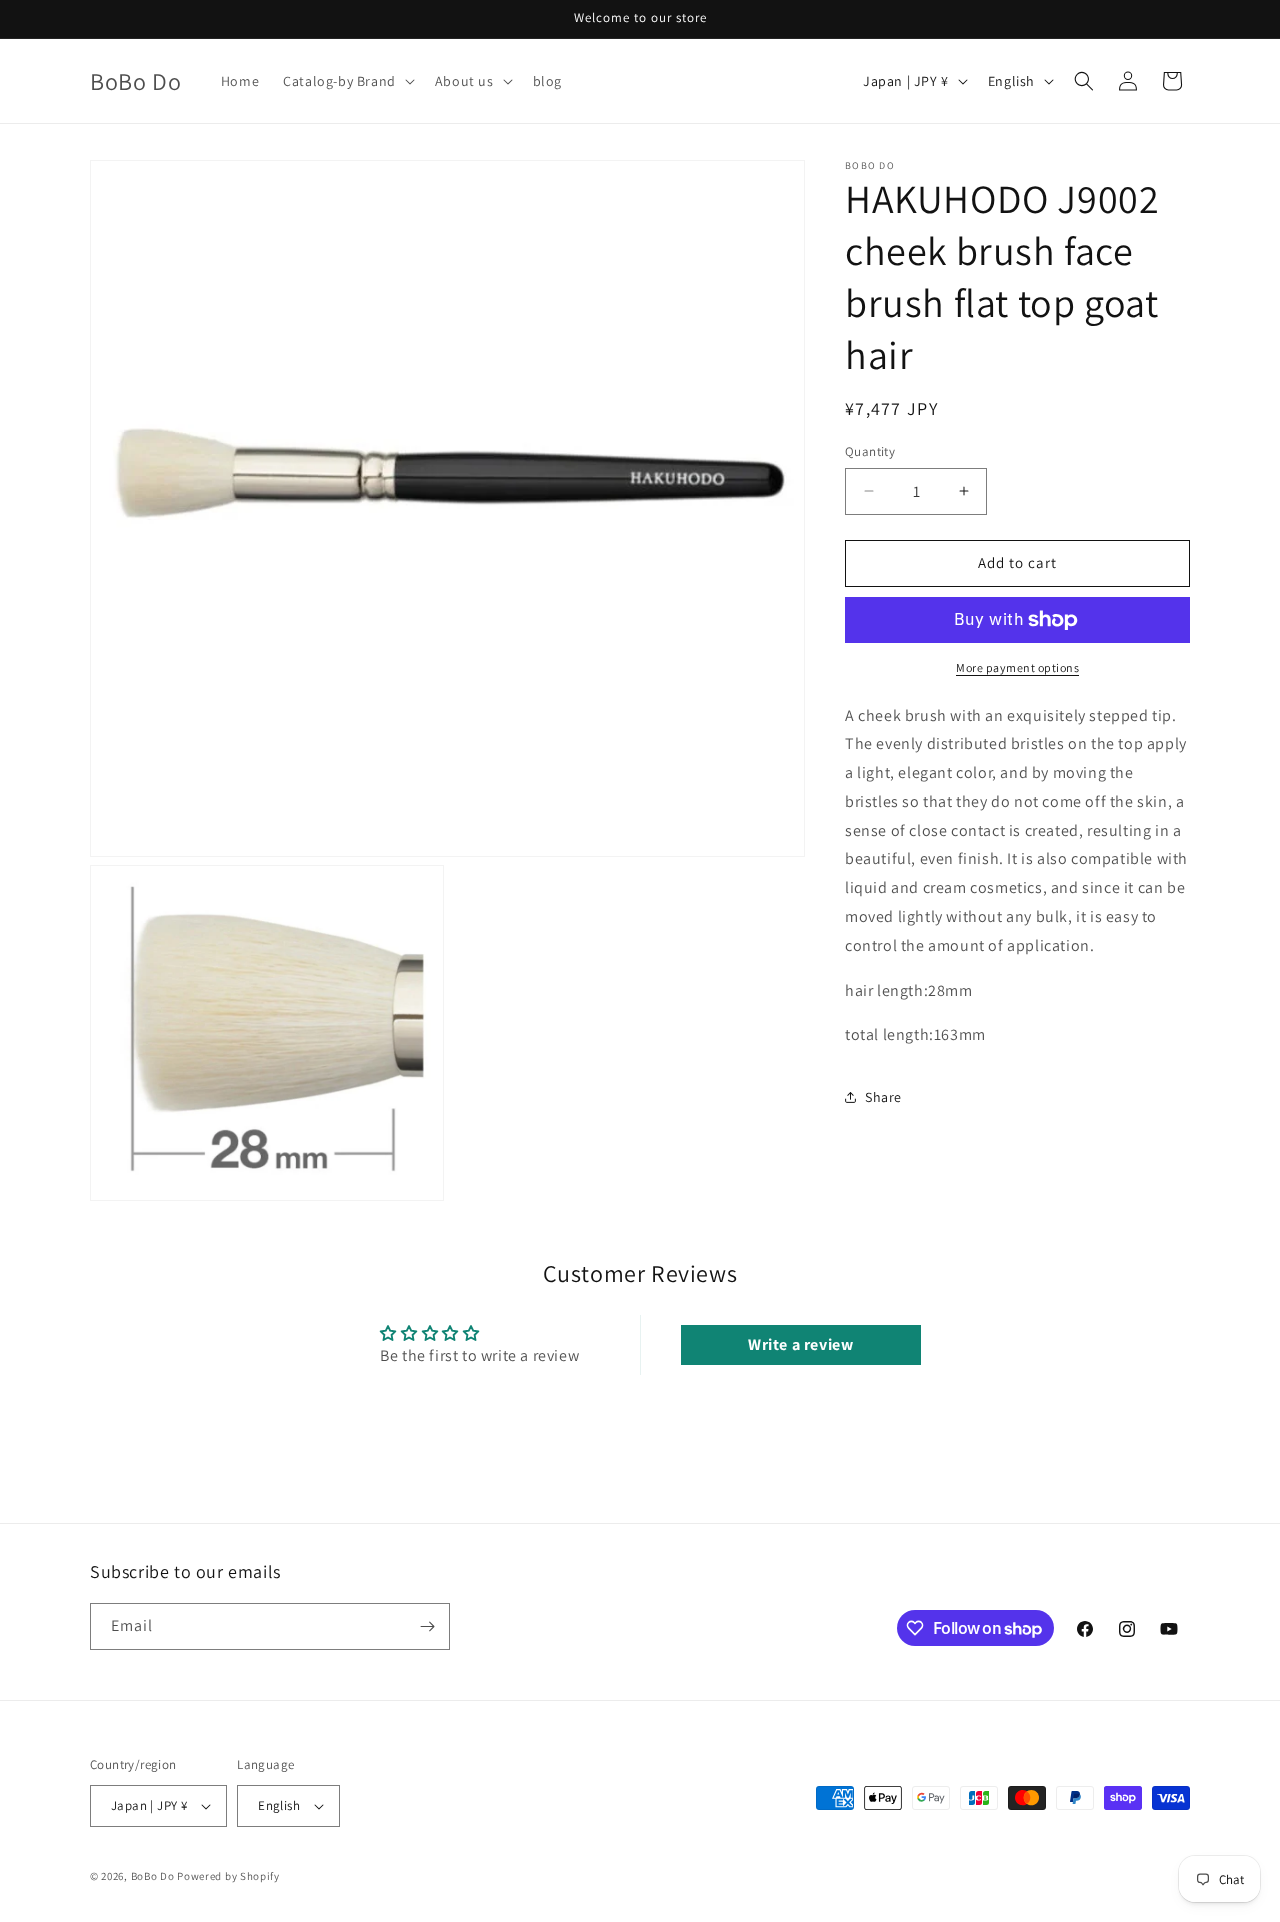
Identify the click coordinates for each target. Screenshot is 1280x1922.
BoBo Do (153, 1876)
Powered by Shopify (228, 1876)
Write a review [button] (800, 1344)
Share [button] (883, 1097)
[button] (347, 81)
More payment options (1017, 667)
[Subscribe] (427, 1626)
